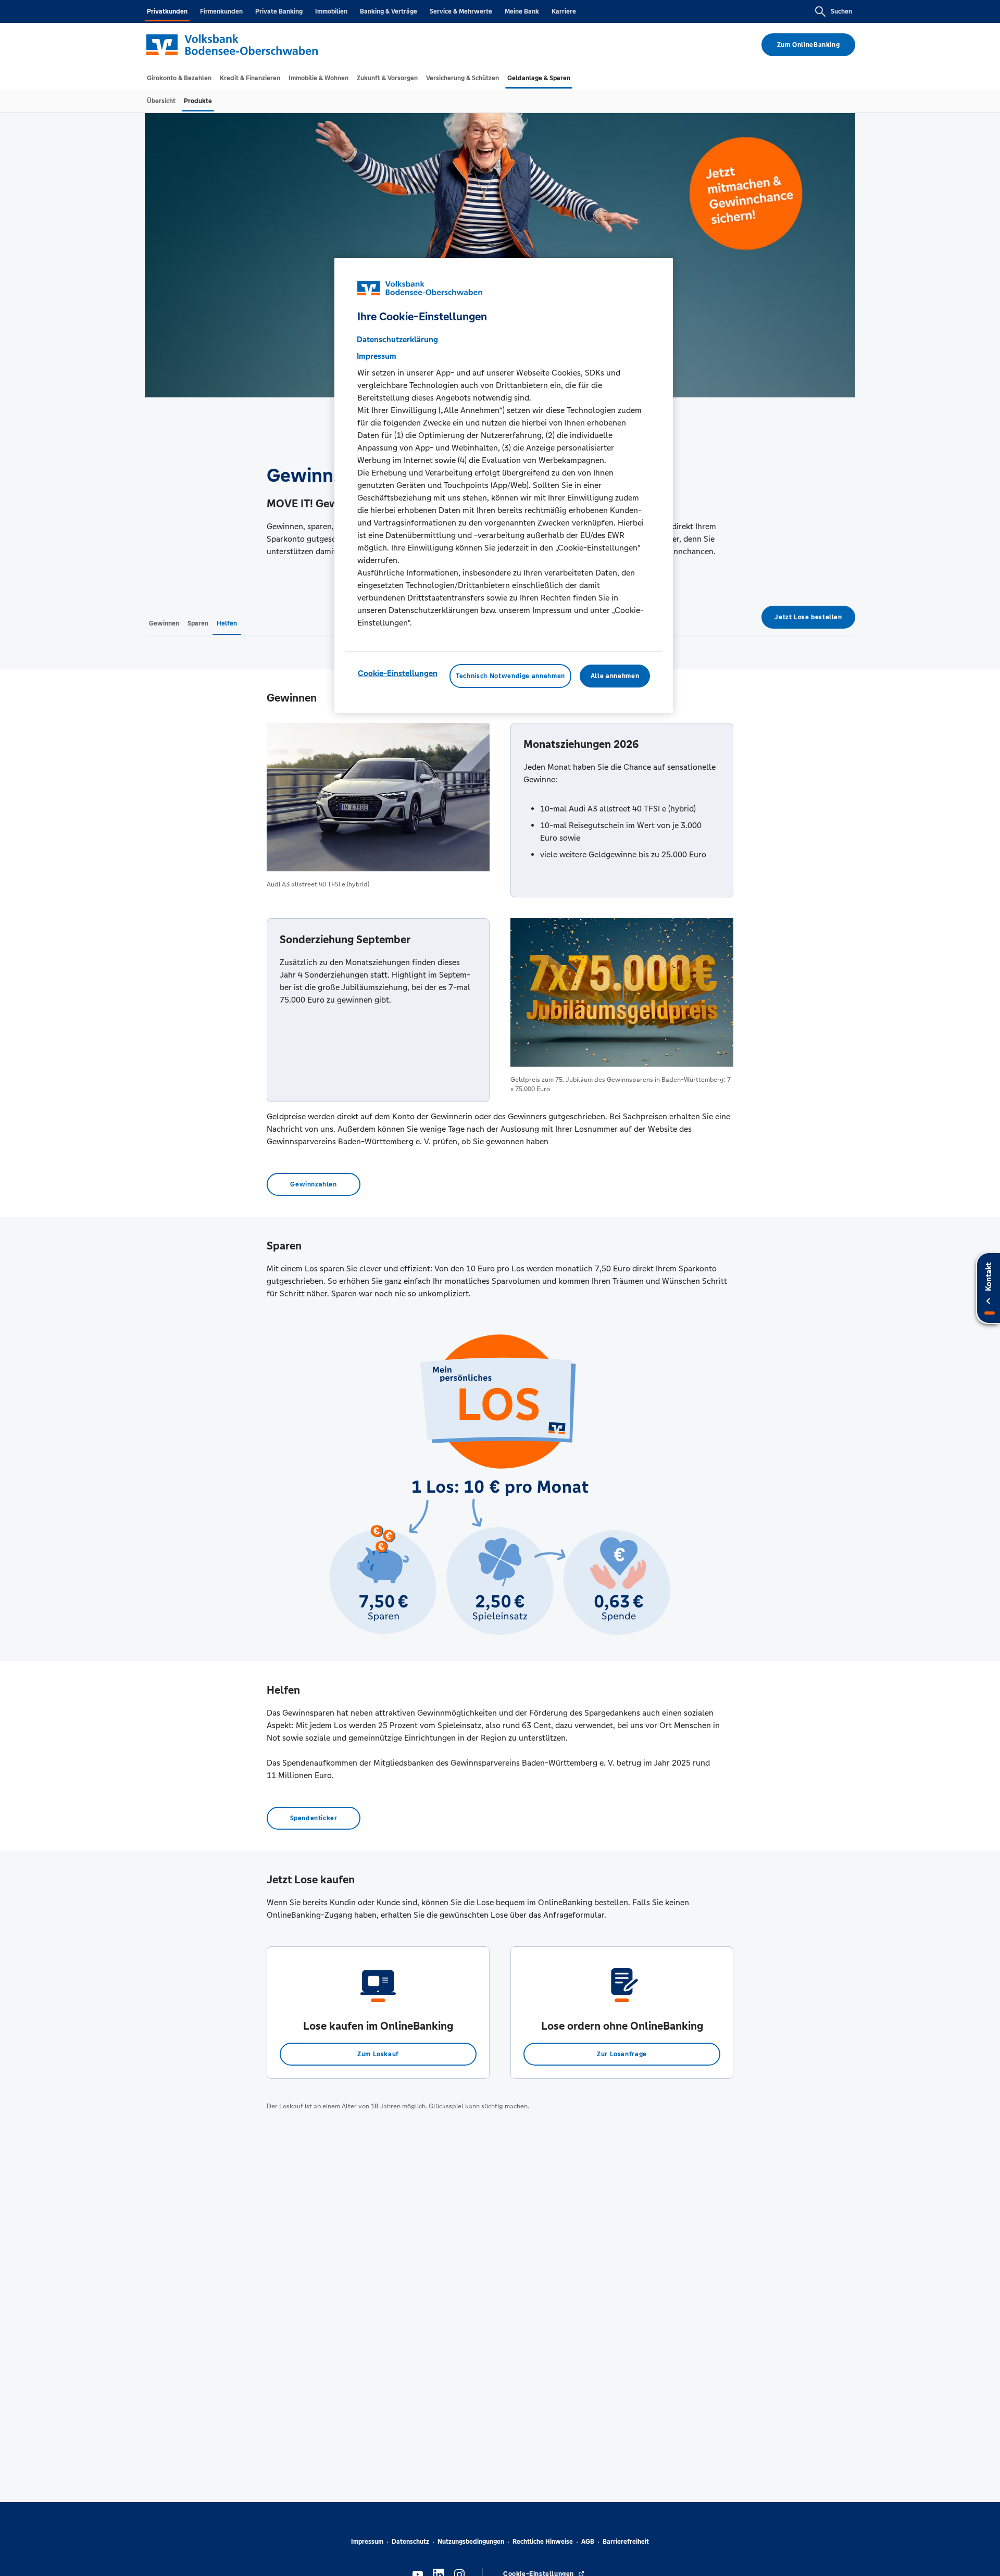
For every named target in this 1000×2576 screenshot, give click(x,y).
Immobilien (331, 11)
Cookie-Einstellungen (398, 673)
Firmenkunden (221, 11)
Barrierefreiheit (626, 2542)
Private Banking (279, 11)
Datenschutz (410, 2542)
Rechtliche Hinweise (543, 2542)
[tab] (179, 78)
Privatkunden (167, 11)
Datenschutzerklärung (397, 339)
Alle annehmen (615, 676)
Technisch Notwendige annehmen (510, 676)
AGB (588, 2542)
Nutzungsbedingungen (471, 2542)
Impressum (367, 2542)
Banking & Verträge (389, 11)
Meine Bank (522, 11)
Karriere (564, 11)
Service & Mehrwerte (461, 11)
